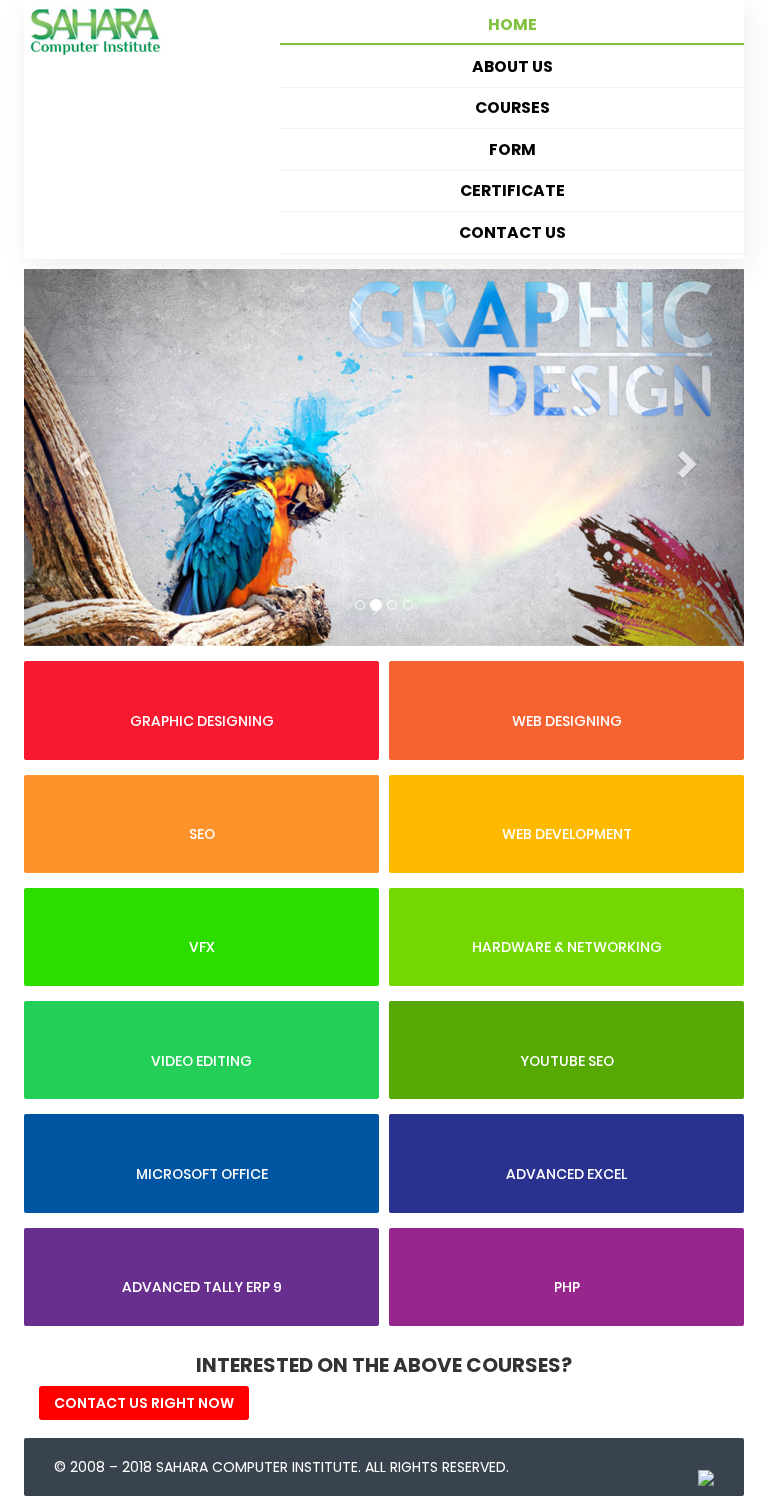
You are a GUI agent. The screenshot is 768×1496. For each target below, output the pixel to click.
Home (512, 24)
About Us (512, 66)
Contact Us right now (144, 1403)
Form (512, 149)
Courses (512, 107)
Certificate (512, 190)
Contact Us (512, 232)
